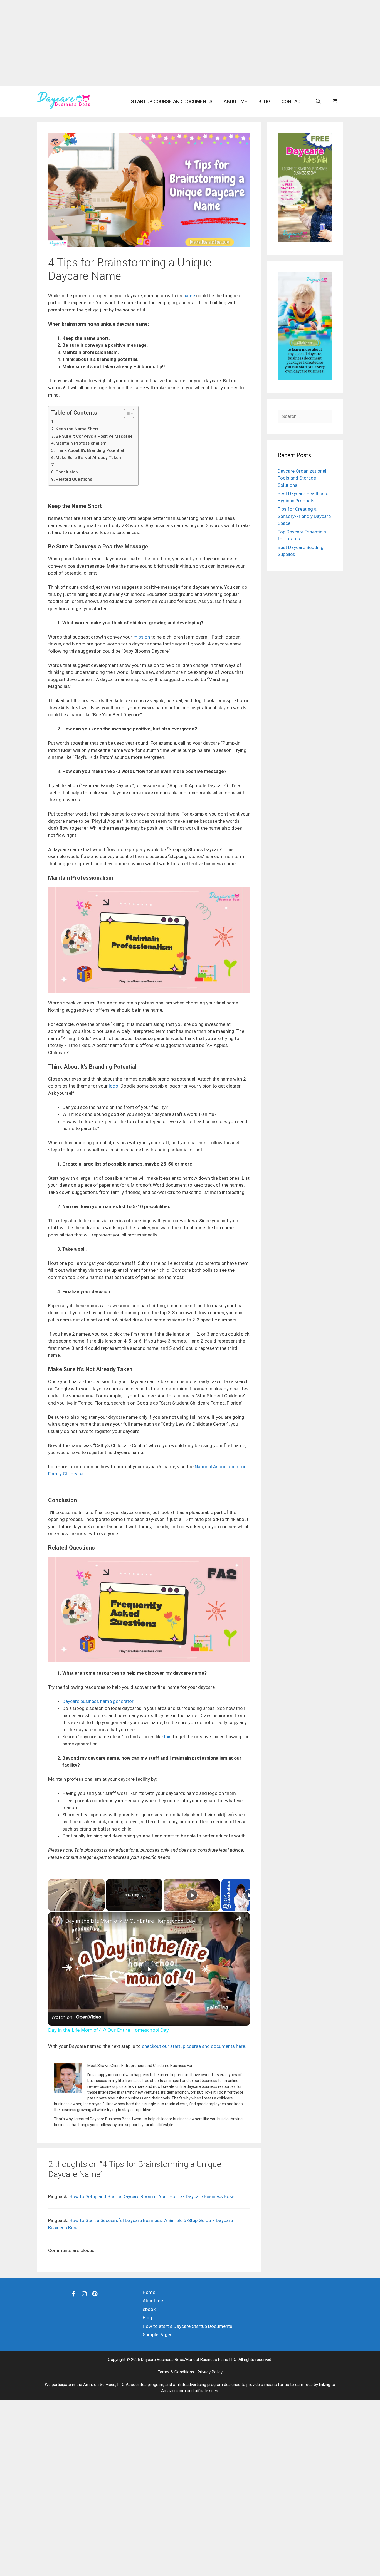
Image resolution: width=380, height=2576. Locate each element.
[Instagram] (84, 2294)
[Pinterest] (95, 2294)
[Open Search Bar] (318, 101)
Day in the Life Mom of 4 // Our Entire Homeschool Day (130, 1921)
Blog (264, 101)
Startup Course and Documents (172, 101)
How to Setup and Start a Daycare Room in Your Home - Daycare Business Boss (152, 2196)
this (168, 1737)
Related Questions (74, 479)
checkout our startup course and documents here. (194, 2046)
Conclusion (67, 472)
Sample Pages (158, 2335)
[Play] (192, 1895)
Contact (293, 101)
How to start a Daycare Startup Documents (187, 2326)
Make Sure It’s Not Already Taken (88, 458)
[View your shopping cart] (335, 101)
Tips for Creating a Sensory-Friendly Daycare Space (304, 516)
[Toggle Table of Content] (126, 413)
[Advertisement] (190, 43)
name (189, 296)
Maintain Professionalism (81, 443)
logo (113, 1086)
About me (235, 101)
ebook (149, 2309)
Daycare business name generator (98, 1701)
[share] (239, 1918)
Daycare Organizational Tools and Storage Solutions (302, 478)
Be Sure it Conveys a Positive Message (94, 436)
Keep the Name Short (77, 429)
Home (149, 2292)
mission (142, 637)
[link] (57, 1921)
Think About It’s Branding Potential (90, 450)
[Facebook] (74, 2294)
